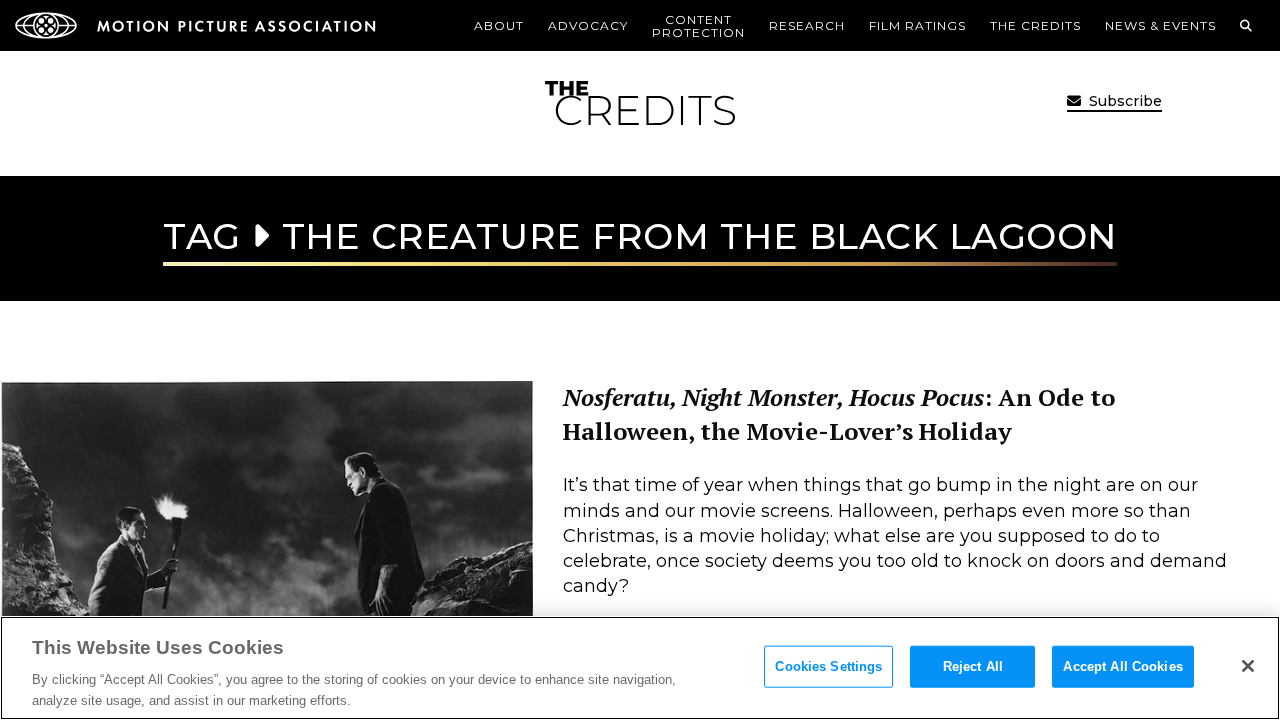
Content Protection (698, 26)
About (499, 25)
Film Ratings (917, 25)
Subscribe (1123, 101)
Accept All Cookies (1122, 666)
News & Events (1160, 25)
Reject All (973, 666)
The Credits (1035, 25)
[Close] (1248, 666)
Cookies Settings (828, 666)
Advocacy (588, 25)
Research (807, 25)
